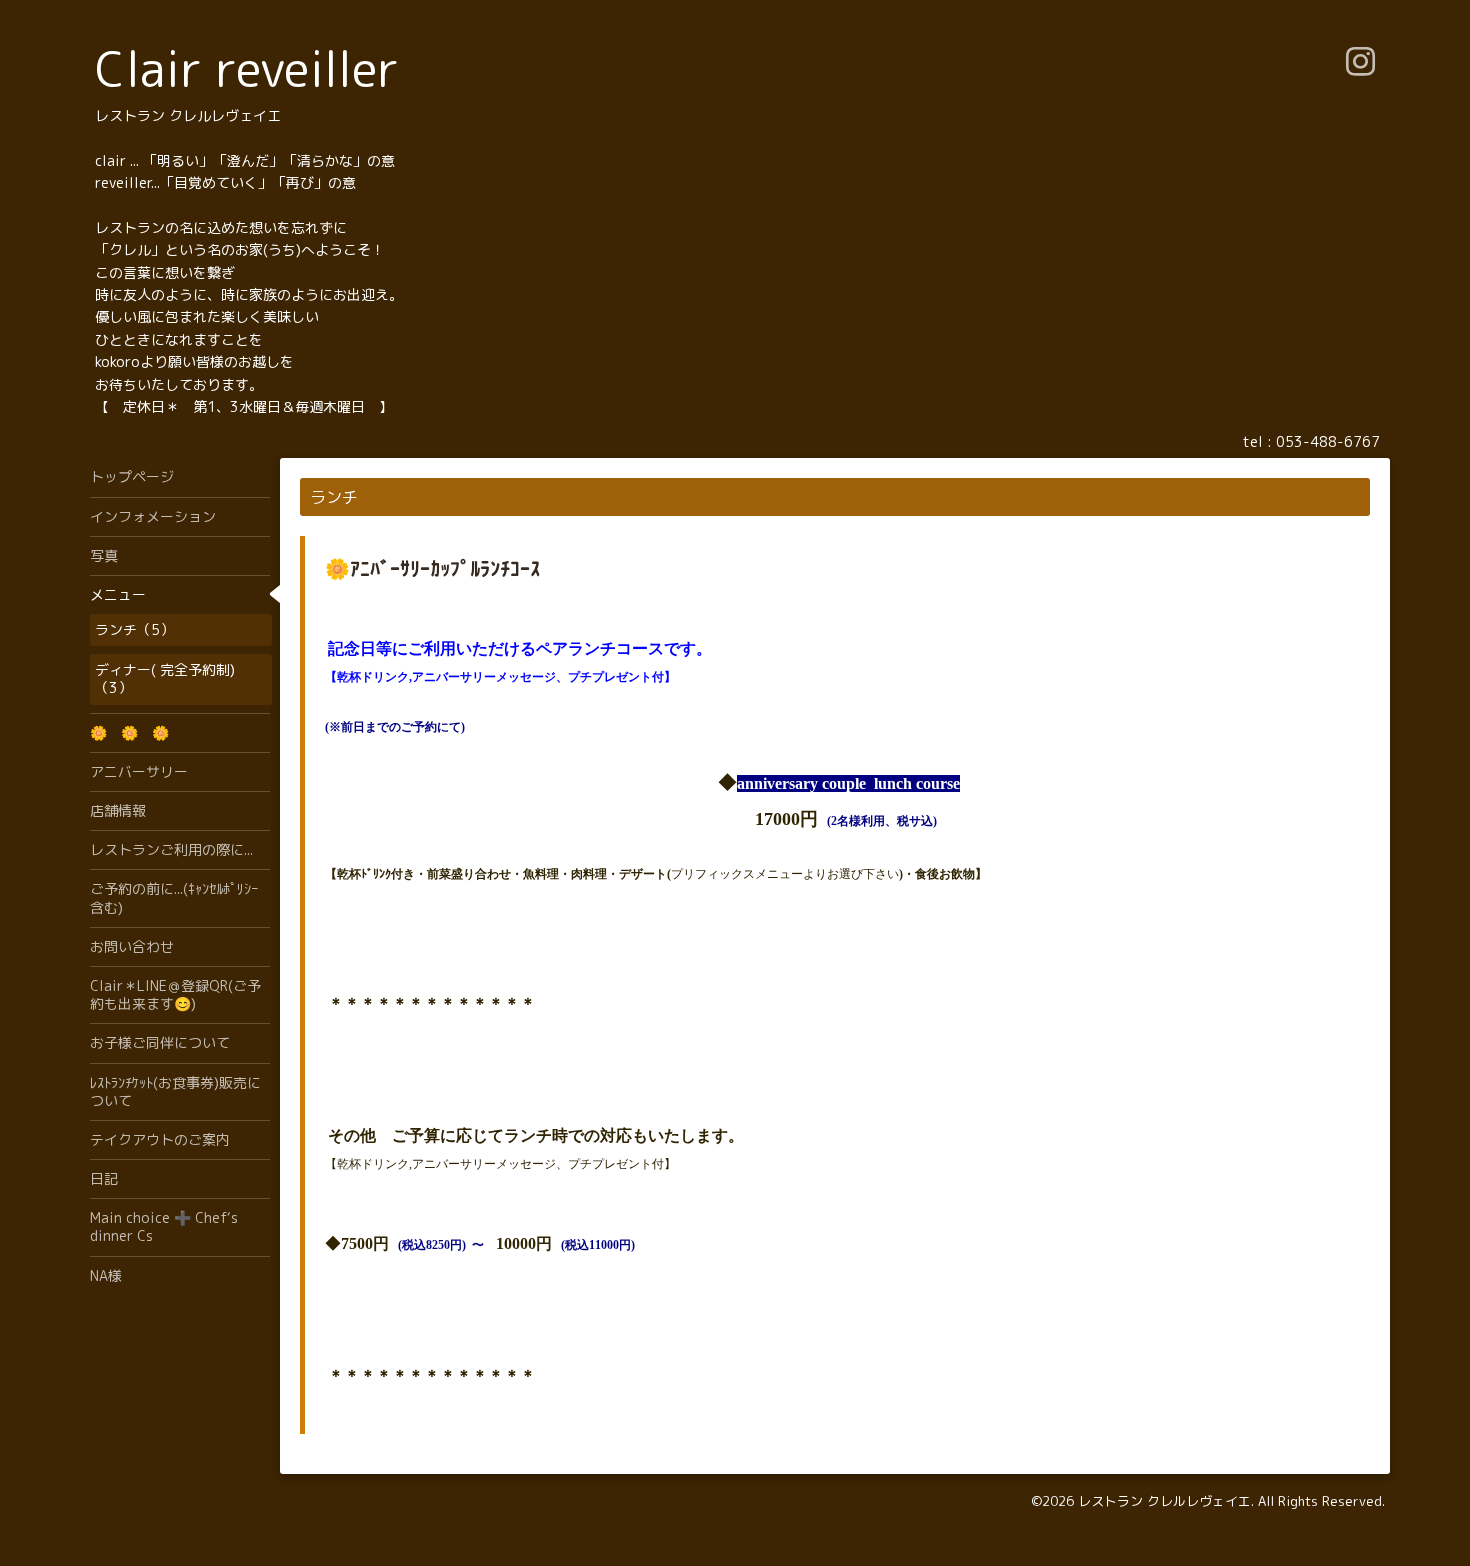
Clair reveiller (247, 68)
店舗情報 (118, 810)
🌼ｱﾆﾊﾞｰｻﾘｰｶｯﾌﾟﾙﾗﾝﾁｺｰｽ (432, 568)
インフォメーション (153, 516)
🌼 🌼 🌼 (129, 732)
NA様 (106, 1275)
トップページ (132, 476)
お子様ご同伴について (160, 1042)
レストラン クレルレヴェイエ (1164, 1501)
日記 (104, 1178)
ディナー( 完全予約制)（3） (165, 678)
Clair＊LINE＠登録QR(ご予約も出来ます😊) (175, 994)
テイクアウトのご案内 (160, 1139)
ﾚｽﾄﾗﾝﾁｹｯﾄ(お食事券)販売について (175, 1091)
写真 (104, 555)
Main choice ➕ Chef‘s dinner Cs (164, 1226)
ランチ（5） (134, 629)
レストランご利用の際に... (171, 849)
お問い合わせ (132, 946)
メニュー (118, 594)
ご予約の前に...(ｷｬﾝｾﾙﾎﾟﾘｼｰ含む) (174, 897)
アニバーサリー (139, 771)
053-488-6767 (1328, 441)
